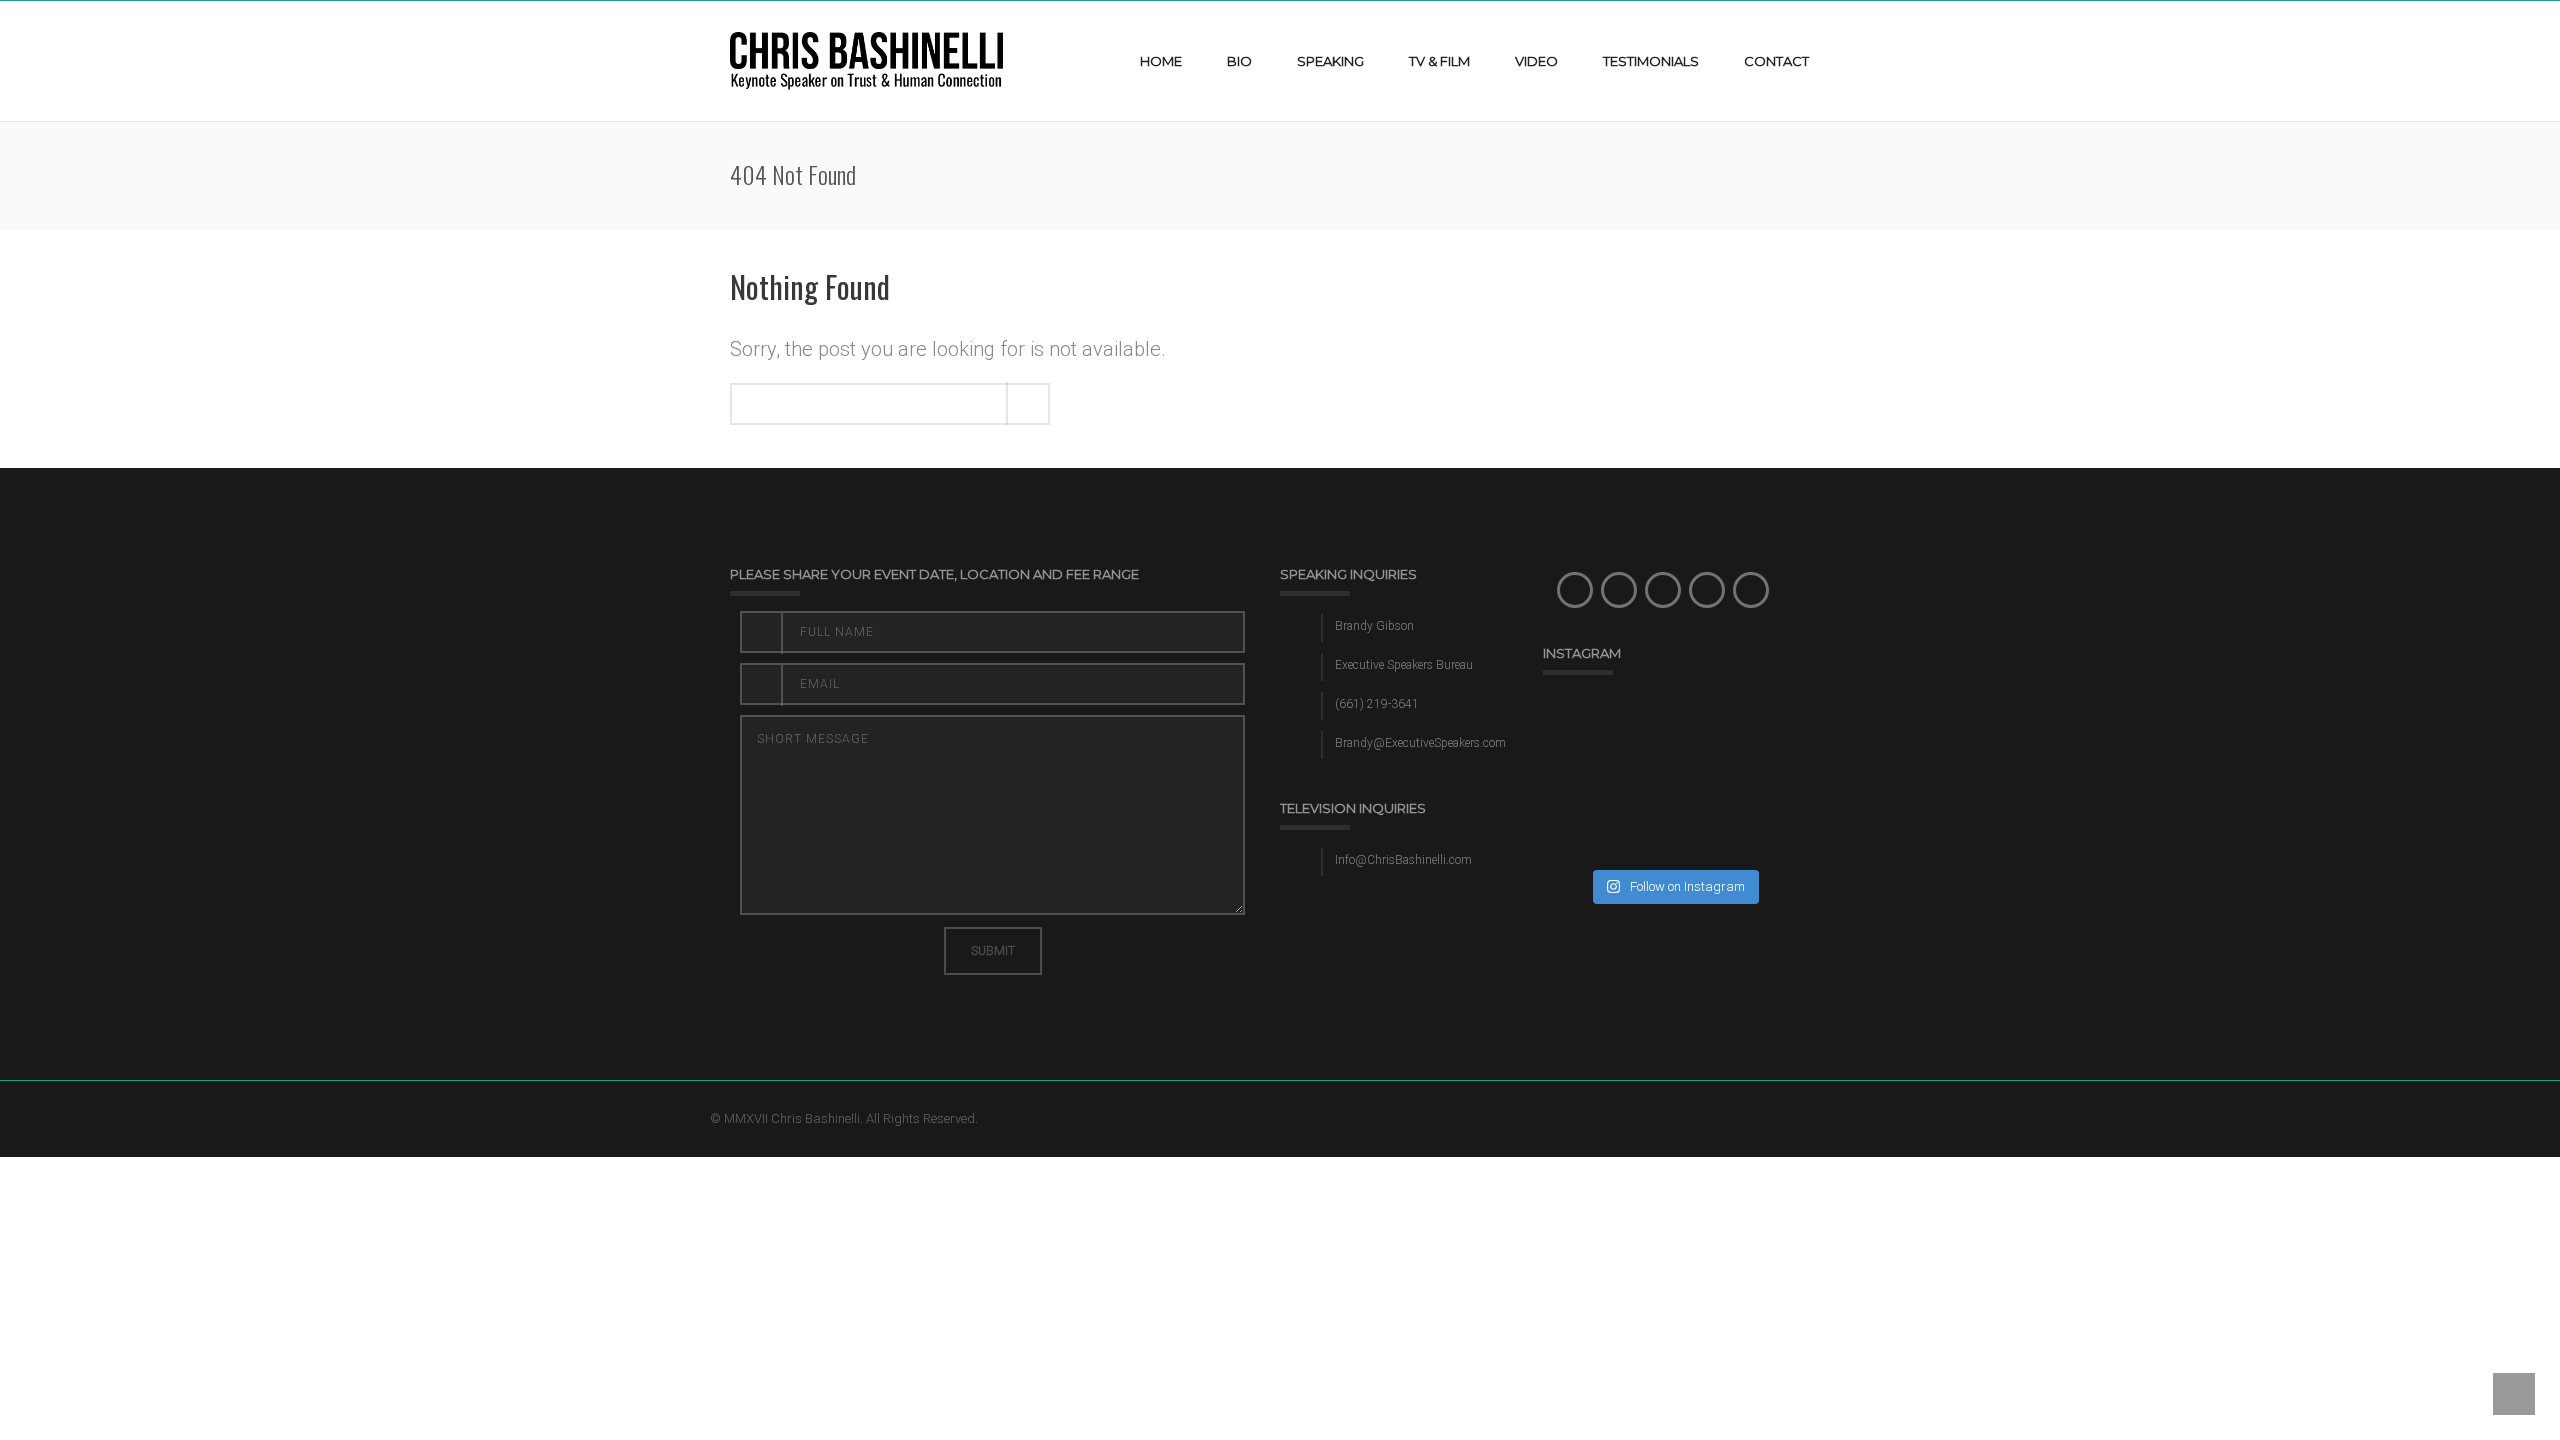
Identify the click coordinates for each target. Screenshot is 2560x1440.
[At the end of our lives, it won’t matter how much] (1742, 737)
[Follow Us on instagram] (1663, 590)
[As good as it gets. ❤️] (1606, 817)
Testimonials (1651, 61)
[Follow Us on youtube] (1751, 590)
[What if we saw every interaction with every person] (1606, 737)
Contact (1776, 61)
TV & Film (1439, 61)
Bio (1239, 61)
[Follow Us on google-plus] (1707, 590)
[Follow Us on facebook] (1575, 590)
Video (1536, 61)
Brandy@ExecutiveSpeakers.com (1420, 743)
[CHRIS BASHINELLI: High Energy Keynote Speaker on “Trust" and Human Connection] (866, 60)
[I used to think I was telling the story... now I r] (1742, 817)
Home (1161, 61)
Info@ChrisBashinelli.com (1403, 860)
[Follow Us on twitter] (1619, 590)
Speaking (1330, 61)
